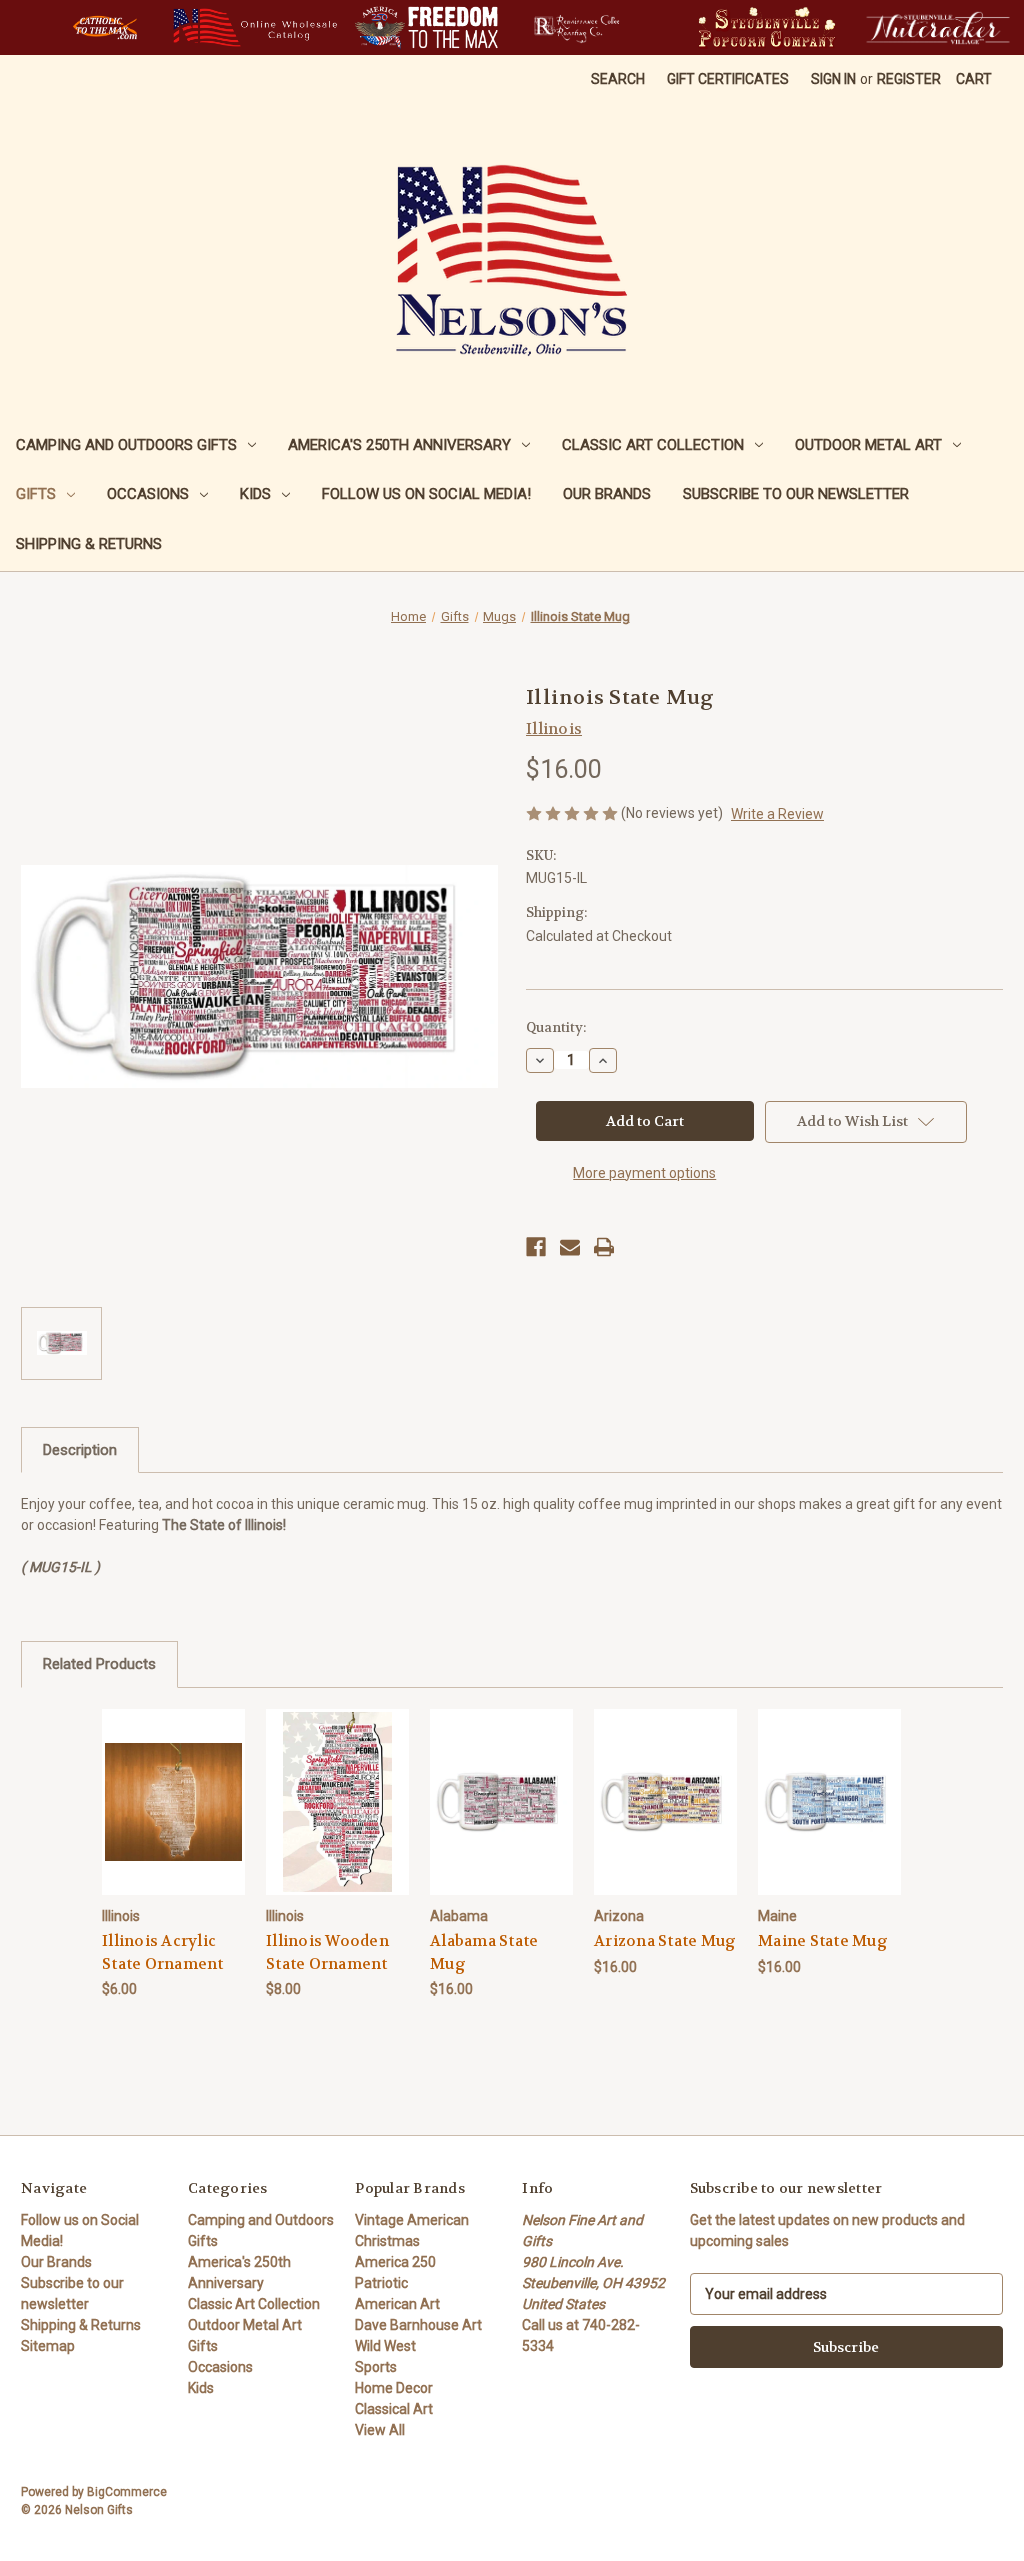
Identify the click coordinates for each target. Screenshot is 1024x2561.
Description (80, 1450)
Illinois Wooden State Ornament (327, 1952)
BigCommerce (127, 2492)
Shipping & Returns (89, 544)
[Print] (604, 1247)
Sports (376, 2367)
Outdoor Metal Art (868, 445)
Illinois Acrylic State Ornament (163, 1952)
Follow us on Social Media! (426, 494)
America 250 (395, 2262)
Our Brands (607, 494)
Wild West (385, 2346)
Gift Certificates (728, 79)
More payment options (644, 1173)
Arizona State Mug (665, 1941)
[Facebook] (536, 1247)
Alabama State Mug (484, 1952)
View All (380, 2430)
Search (618, 79)
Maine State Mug (823, 1941)
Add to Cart (174, 1818)
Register (909, 79)
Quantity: (556, 1027)
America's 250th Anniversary (399, 445)
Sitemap (48, 2346)
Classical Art (394, 2409)
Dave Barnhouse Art (418, 2325)
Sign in (833, 79)
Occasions (148, 494)
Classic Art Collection (653, 445)
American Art (397, 2304)
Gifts (36, 494)
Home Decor (394, 2388)
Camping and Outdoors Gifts (126, 445)
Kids (255, 494)
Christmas (387, 2241)
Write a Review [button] (777, 814)
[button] (105, 27)
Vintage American (412, 2220)
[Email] (570, 1247)
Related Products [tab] (99, 1664)
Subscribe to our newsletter (796, 494)
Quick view (173, 1783)
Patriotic (381, 2283)
